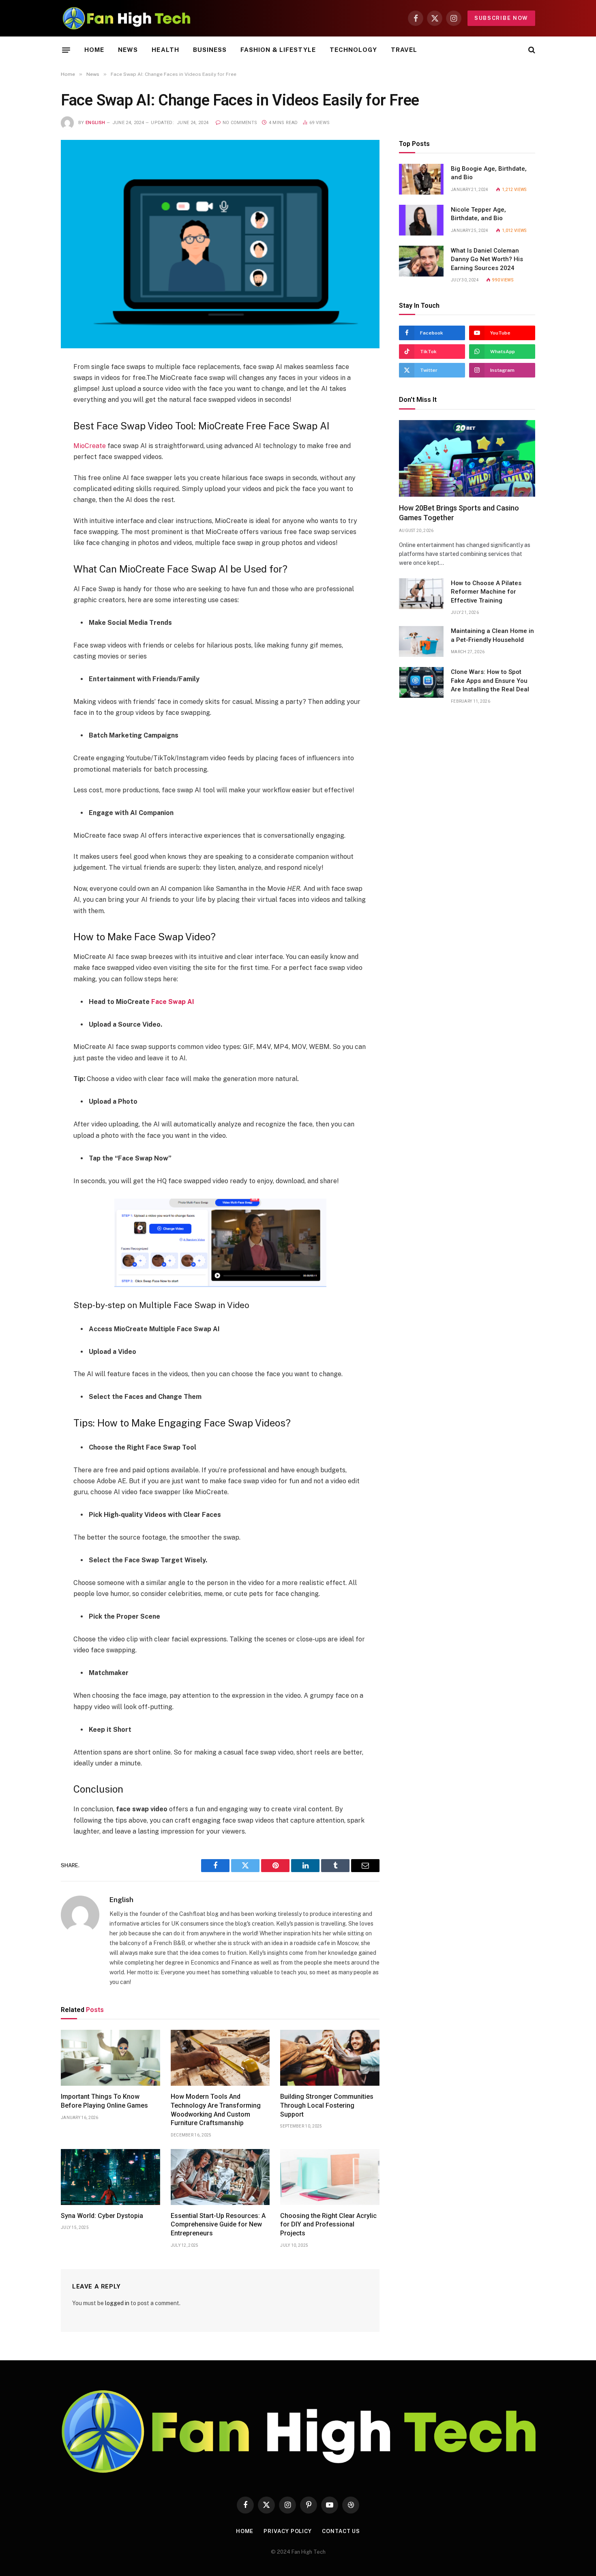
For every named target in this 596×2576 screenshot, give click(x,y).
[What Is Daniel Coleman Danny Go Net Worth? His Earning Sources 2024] (421, 261)
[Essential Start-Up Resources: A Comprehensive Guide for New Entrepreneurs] (220, 2177)
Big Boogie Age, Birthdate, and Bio (489, 173)
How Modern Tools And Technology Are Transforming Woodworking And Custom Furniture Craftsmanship (216, 2110)
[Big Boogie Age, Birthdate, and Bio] (421, 179)
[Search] (531, 50)
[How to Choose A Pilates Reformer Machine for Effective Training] (421, 594)
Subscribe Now (501, 18)
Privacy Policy (288, 2531)
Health (165, 50)
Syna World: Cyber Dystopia (102, 2216)
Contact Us (341, 2531)
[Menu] (66, 50)
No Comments (240, 123)
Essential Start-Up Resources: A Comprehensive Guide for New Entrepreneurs (218, 2225)
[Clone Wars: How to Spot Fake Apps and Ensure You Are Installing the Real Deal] (421, 682)
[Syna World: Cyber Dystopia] (110, 2177)
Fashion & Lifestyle (278, 50)
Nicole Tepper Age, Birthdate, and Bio (478, 214)
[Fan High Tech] (126, 18)
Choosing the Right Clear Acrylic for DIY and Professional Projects (328, 2225)
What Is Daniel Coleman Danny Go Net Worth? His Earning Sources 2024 (487, 259)
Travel (404, 50)
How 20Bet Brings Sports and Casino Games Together (459, 513)
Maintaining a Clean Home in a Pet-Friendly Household (492, 635)
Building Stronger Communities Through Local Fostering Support (327, 2105)
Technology (353, 50)
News (128, 50)
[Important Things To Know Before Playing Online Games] (110, 2058)
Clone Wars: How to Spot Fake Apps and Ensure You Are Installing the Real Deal (490, 681)
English (95, 123)
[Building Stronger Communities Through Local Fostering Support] (330, 2058)
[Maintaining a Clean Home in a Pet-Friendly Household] (421, 641)
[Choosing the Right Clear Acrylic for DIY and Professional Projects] (330, 2177)
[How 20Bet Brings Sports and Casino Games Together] (467, 458)
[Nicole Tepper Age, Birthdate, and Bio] (421, 220)
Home (94, 50)
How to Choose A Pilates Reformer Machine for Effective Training (486, 592)
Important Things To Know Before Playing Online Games (104, 2101)
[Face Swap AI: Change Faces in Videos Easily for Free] (220, 244)
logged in (117, 2303)
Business (210, 50)
